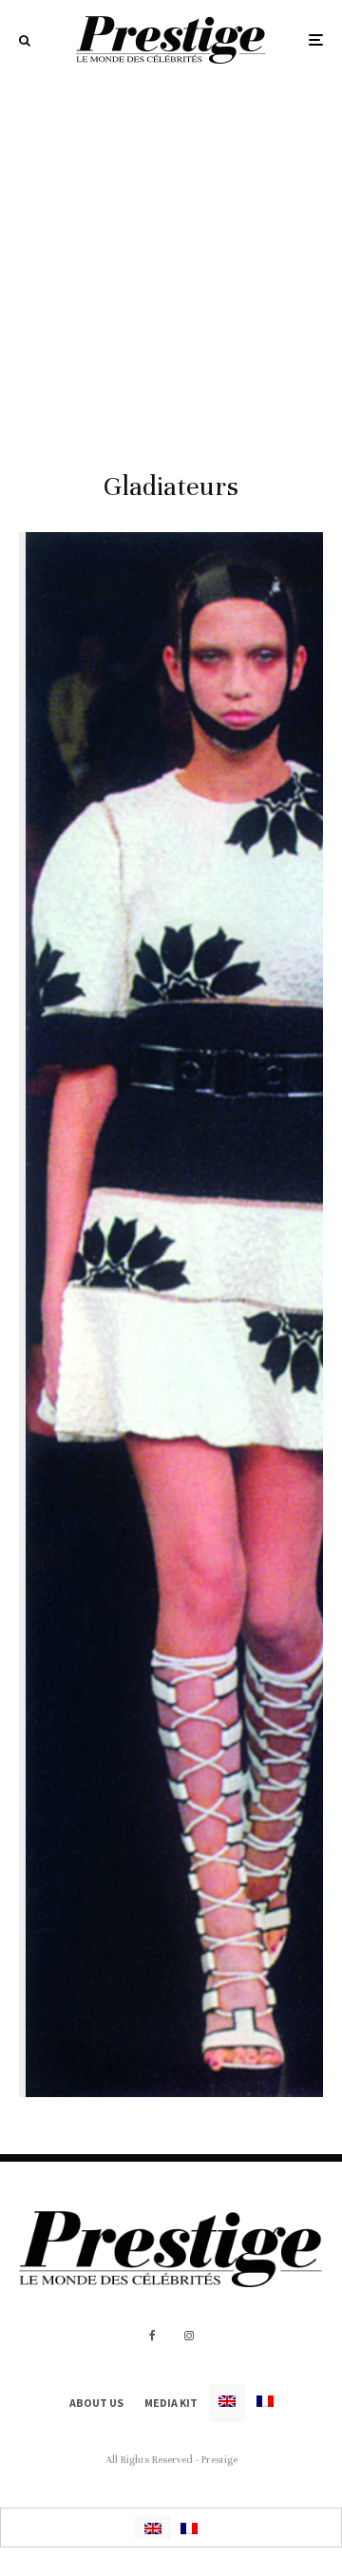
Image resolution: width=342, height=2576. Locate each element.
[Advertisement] (171, 260)
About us (96, 2403)
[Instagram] (189, 2336)
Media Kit (171, 2403)
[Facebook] (152, 2336)
